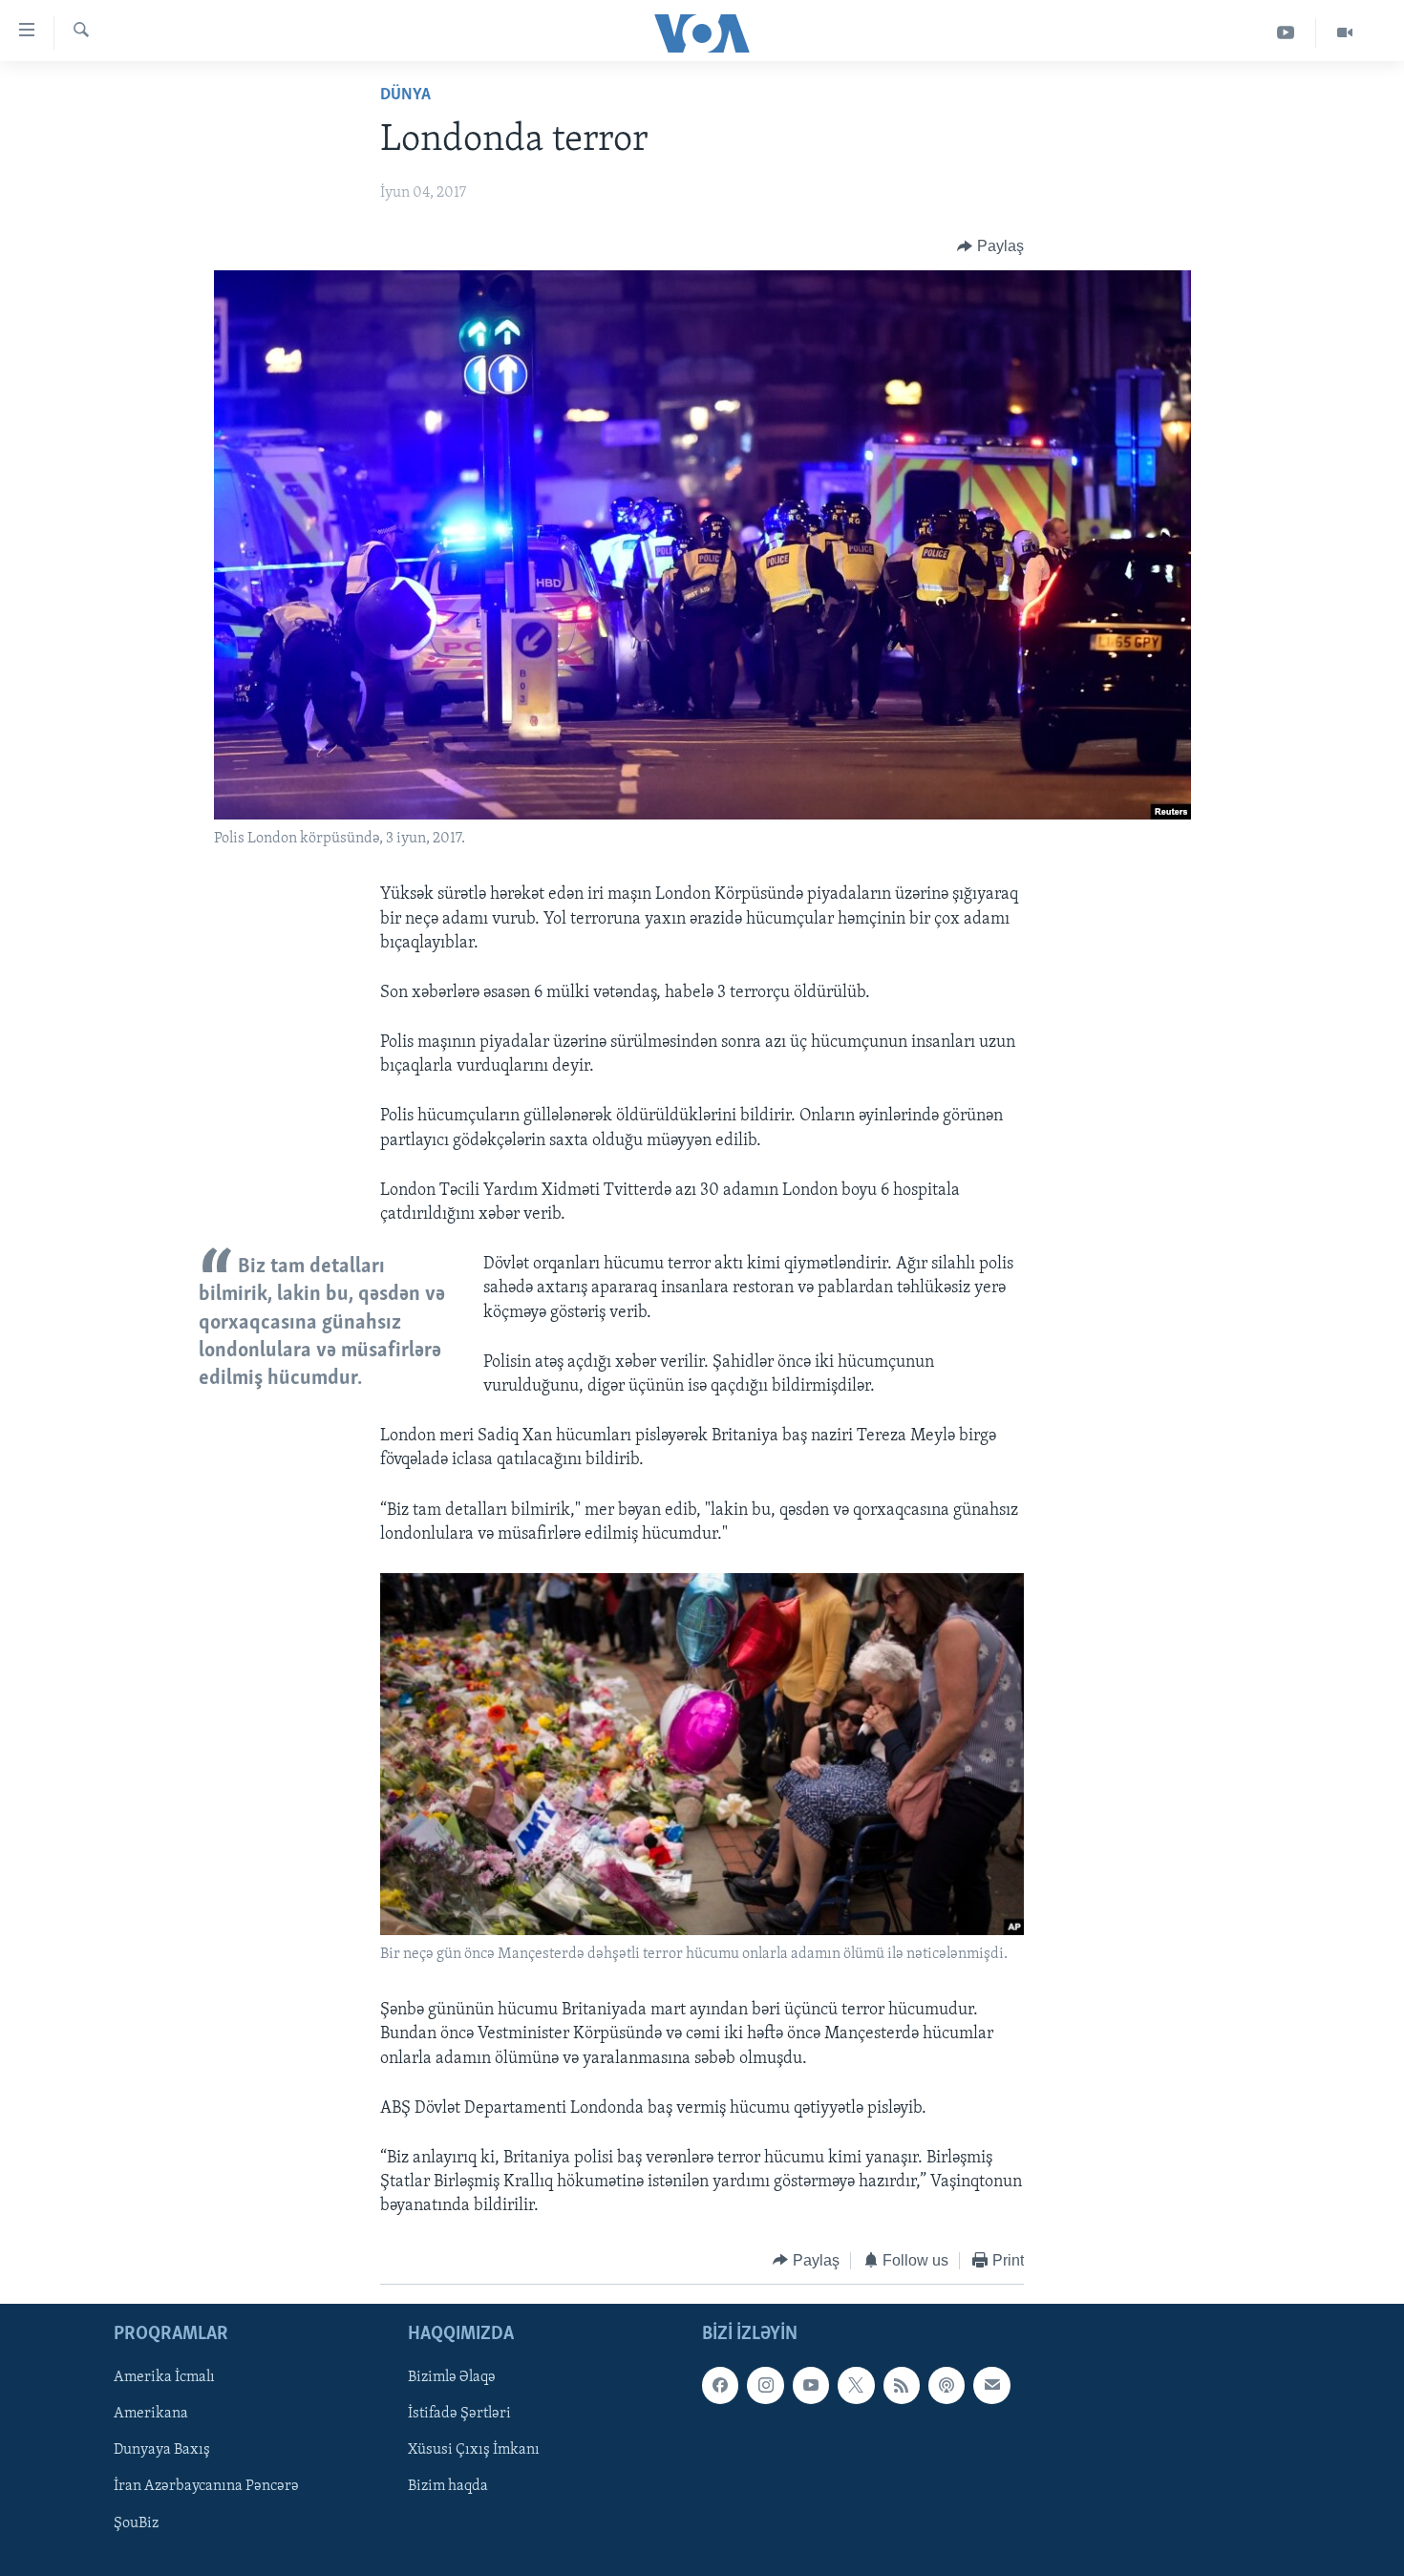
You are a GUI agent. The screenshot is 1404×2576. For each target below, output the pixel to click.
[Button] (990, 246)
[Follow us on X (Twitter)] (856, 2385)
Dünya (405, 96)
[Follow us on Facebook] (720, 2385)
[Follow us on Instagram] (765, 2385)
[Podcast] (947, 2385)
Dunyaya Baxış (162, 2451)
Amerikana (151, 2415)
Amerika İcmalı (164, 2377)
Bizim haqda (448, 2487)
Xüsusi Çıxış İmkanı (474, 2451)
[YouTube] (1286, 33)
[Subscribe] (991, 2385)
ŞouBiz (136, 2523)
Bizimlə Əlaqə (452, 2377)
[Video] (1345, 33)
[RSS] (902, 2385)
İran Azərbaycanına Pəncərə (206, 2487)
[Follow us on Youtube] (811, 2385)
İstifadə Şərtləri (459, 2415)
